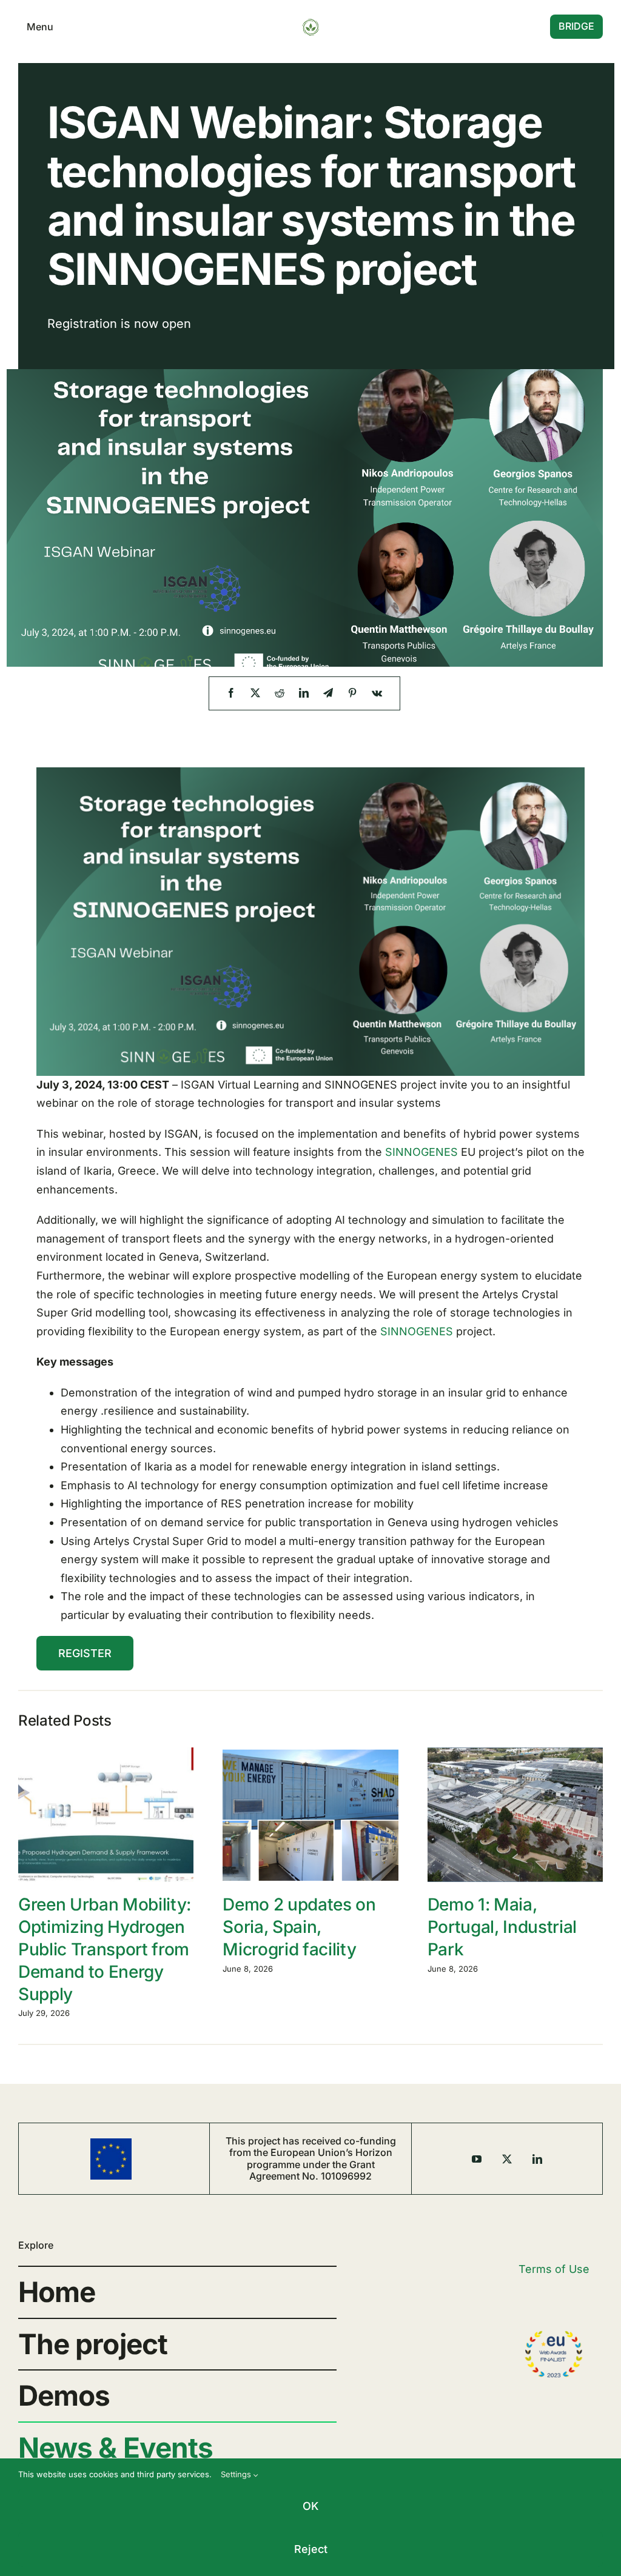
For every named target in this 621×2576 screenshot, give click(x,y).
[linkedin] (537, 2159)
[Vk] (377, 693)
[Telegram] (328, 693)
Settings (237, 2474)
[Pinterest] (352, 693)
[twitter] (507, 2159)
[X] (255, 693)
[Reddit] (280, 693)
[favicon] (310, 23)
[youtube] (477, 2159)
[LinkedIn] (304, 693)
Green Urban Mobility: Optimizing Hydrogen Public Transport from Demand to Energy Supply (105, 1949)
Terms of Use (554, 2269)
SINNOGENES (421, 1152)
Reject (311, 2549)
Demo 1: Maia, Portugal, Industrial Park (502, 1927)
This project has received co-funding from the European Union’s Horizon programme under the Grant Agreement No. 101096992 (311, 2158)
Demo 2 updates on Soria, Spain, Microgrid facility (299, 1927)
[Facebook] (231, 693)
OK (310, 2506)
